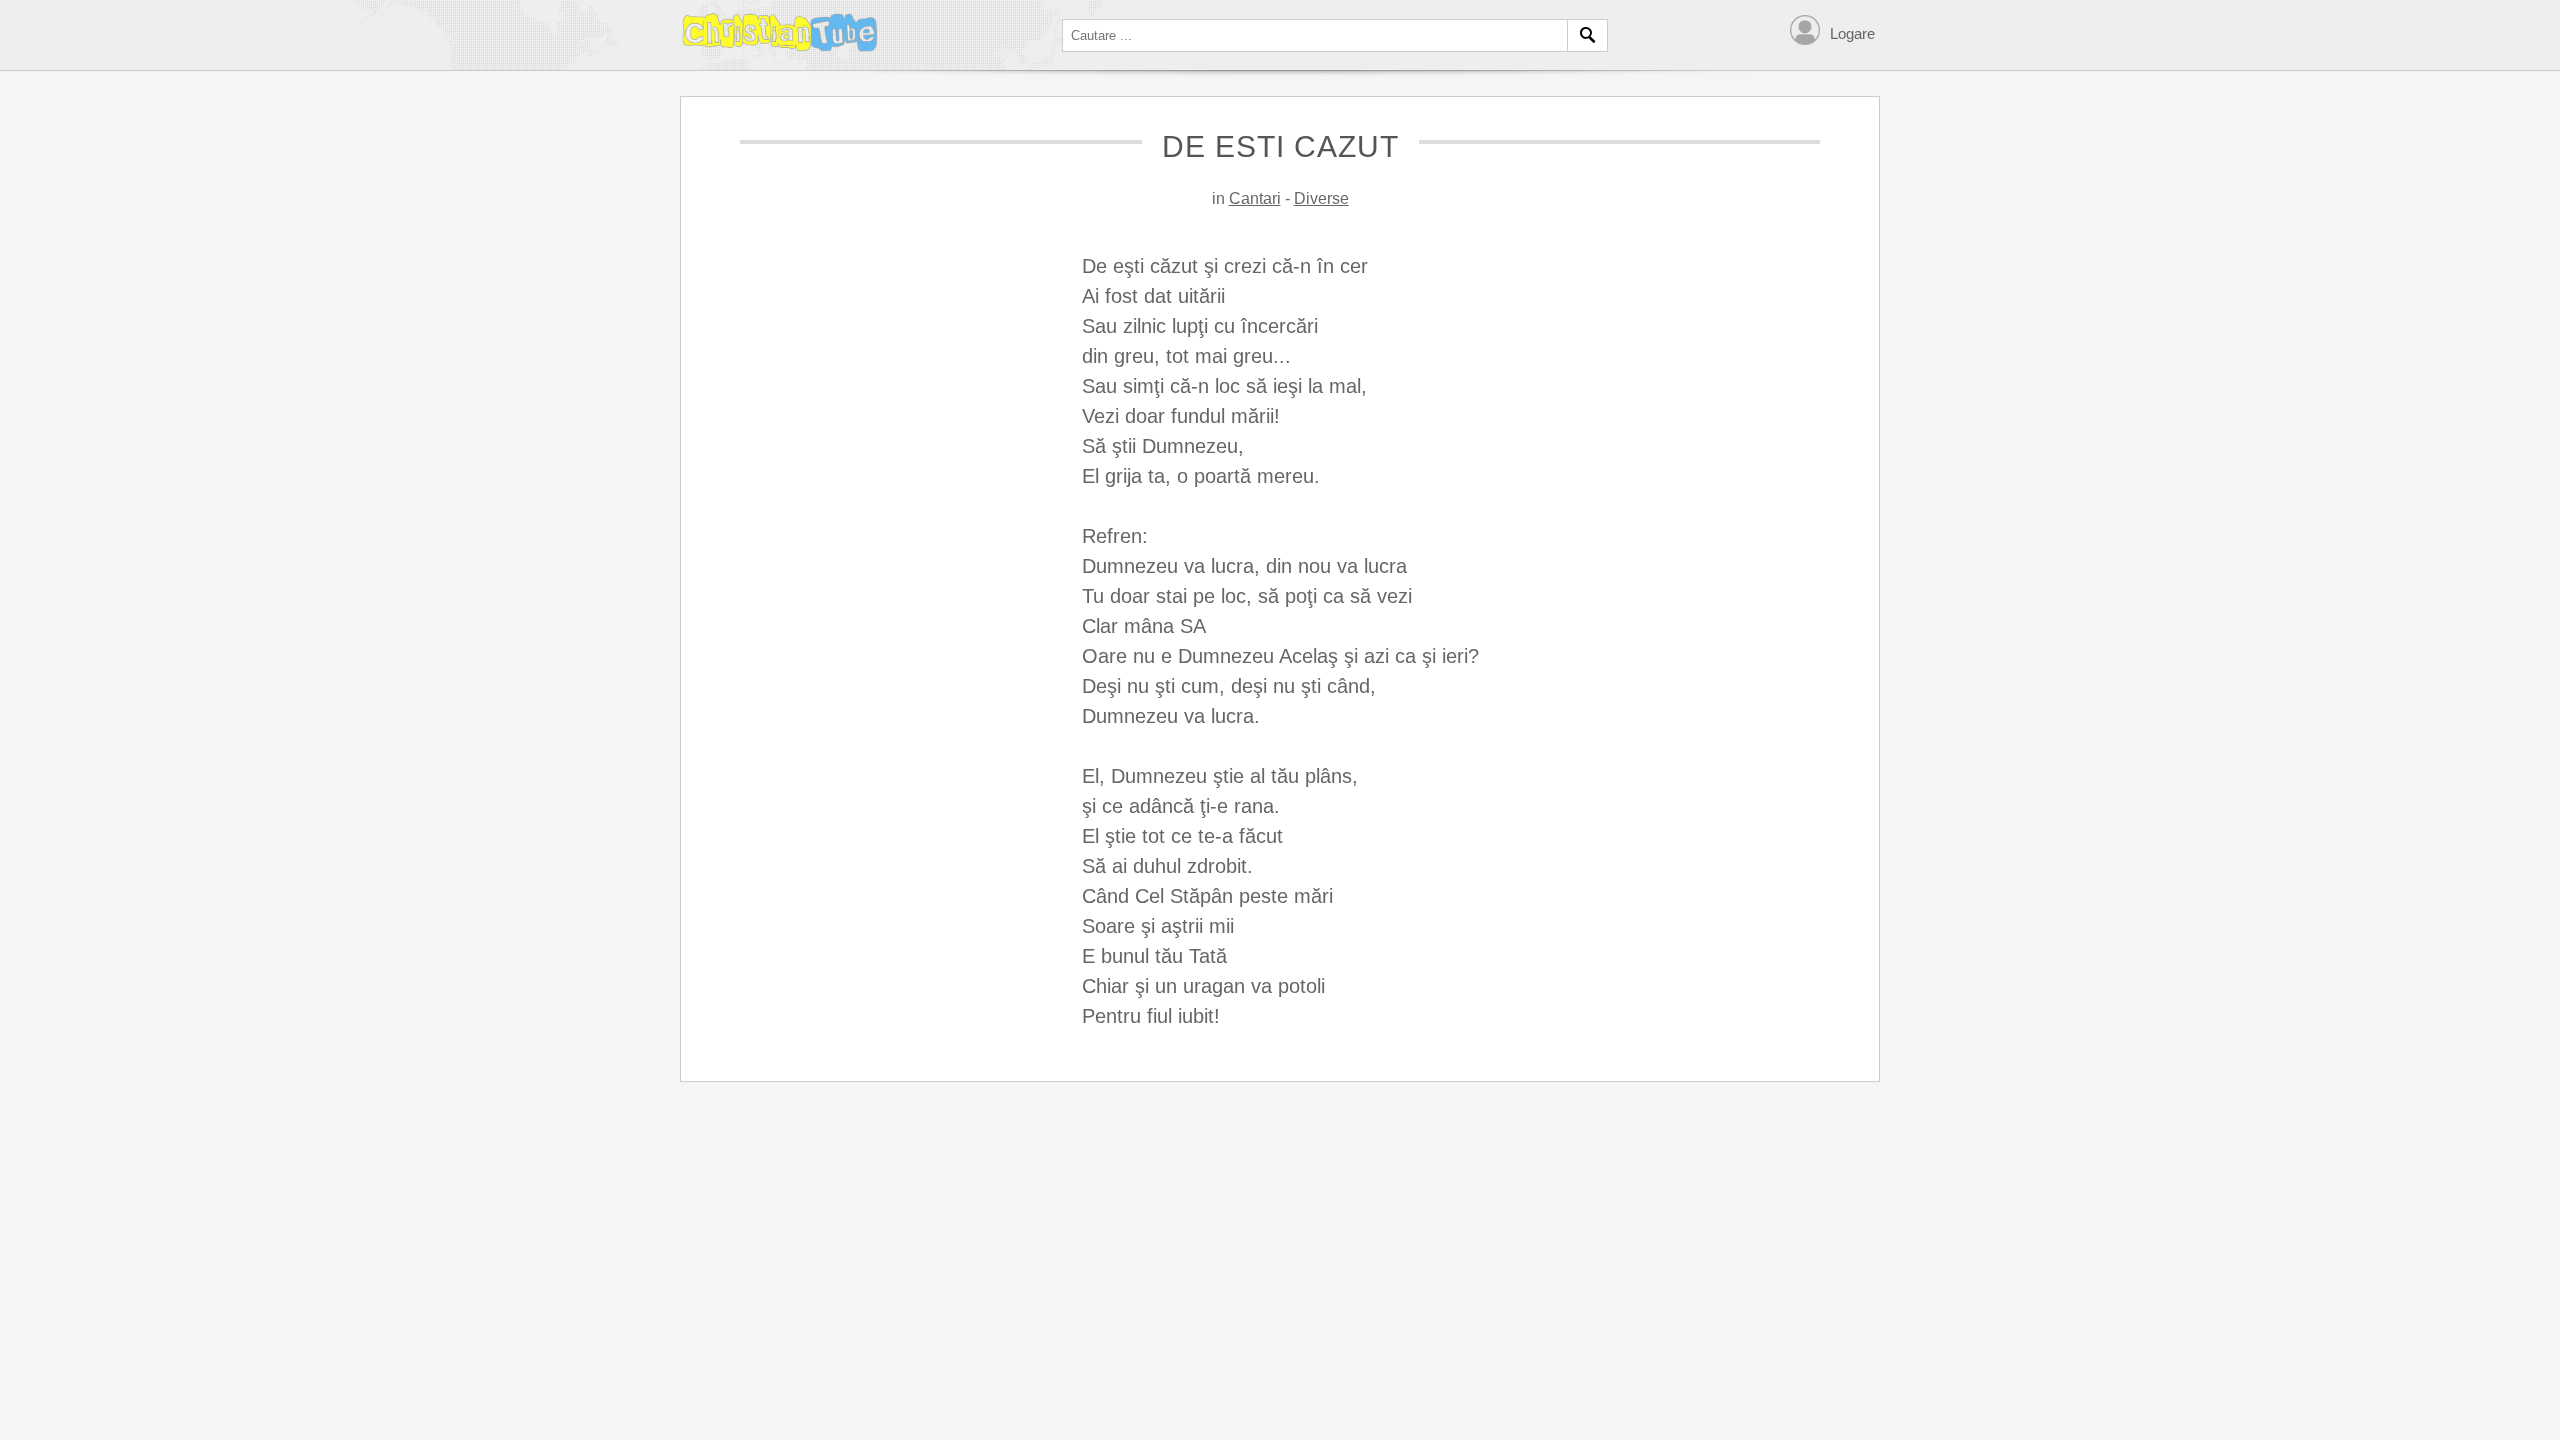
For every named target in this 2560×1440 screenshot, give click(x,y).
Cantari (1255, 198)
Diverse (1321, 198)
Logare (1852, 33)
